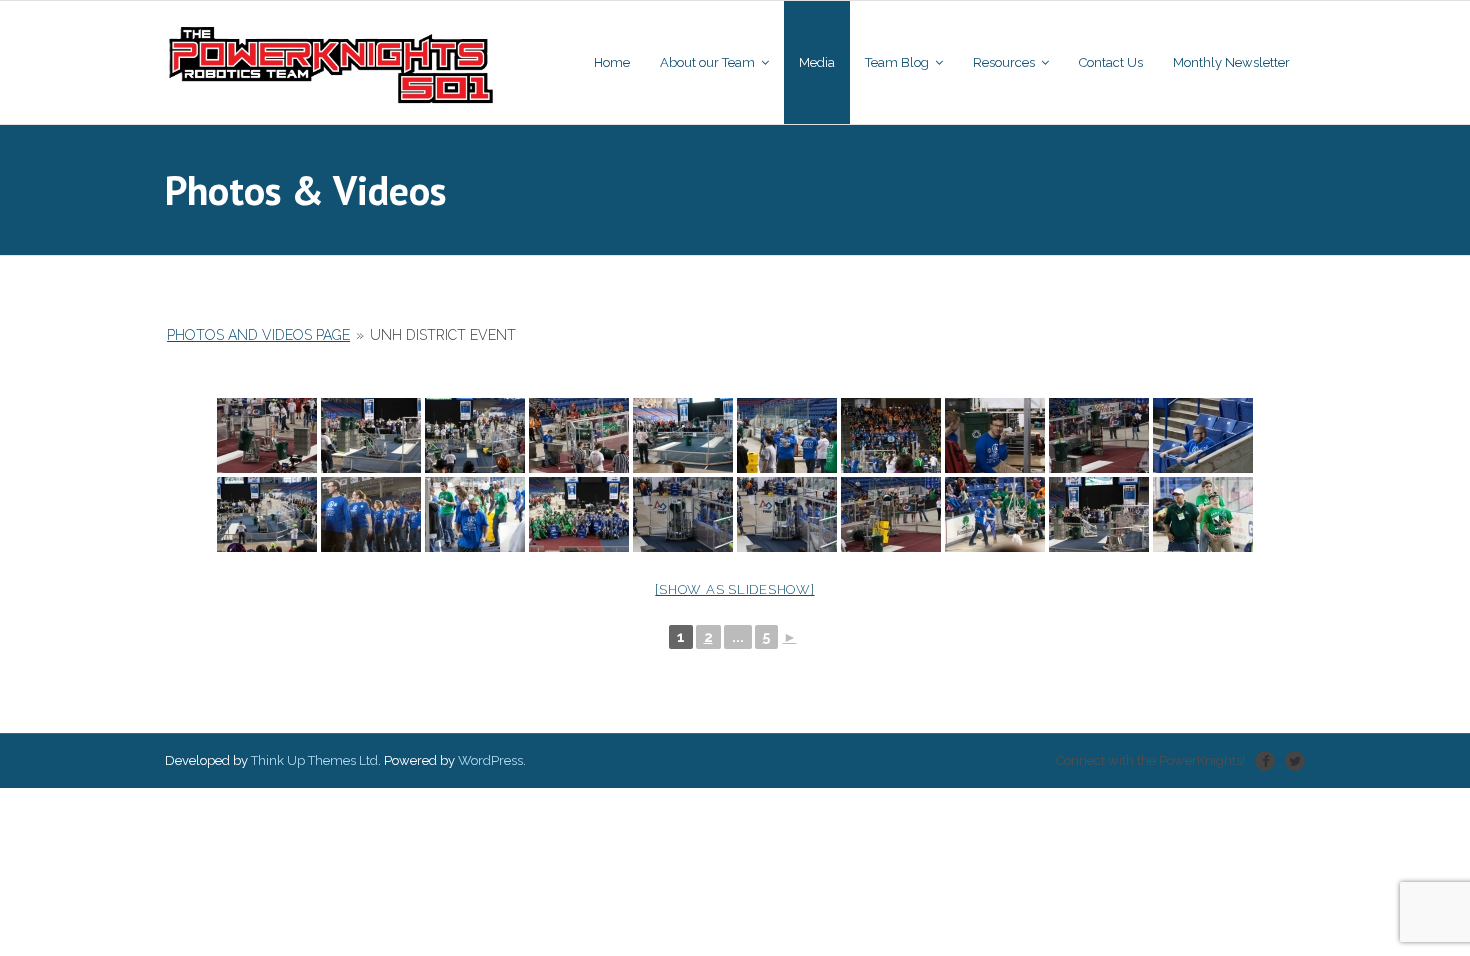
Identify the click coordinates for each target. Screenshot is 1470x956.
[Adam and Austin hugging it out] (787, 435)
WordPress (490, 760)
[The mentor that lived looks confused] (995, 435)
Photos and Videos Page (258, 335)
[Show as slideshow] (734, 589)
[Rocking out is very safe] (1203, 514)
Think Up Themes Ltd (314, 760)
